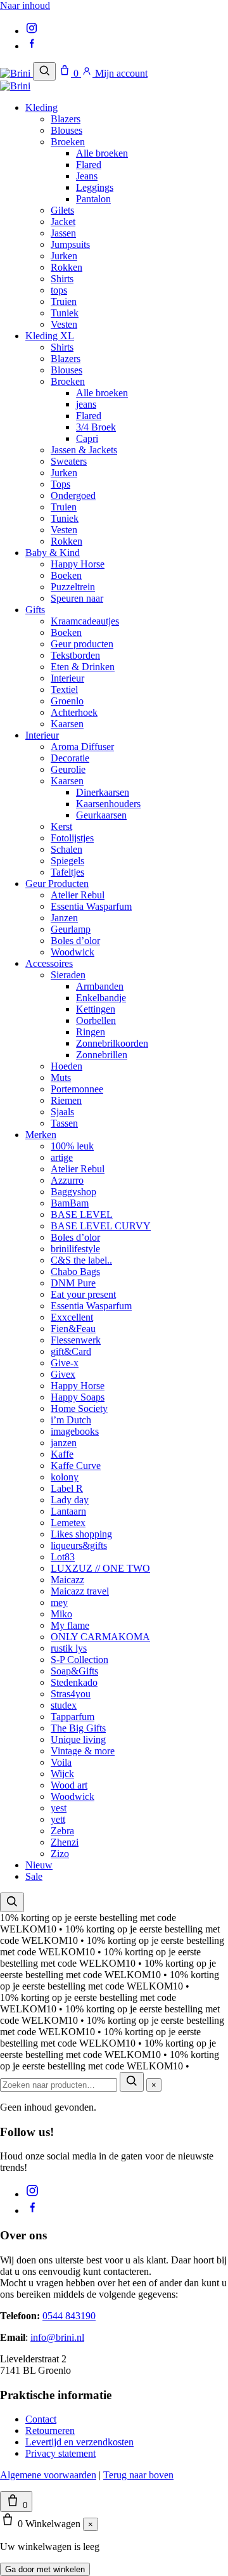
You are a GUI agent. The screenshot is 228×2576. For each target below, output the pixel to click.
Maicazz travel (80, 1591)
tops (59, 290)
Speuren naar (77, 598)
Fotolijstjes (72, 838)
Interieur (67, 678)
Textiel (64, 689)
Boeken (66, 575)
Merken (41, 1135)
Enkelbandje (101, 998)
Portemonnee (77, 1089)
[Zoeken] (44, 71)
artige (62, 1157)
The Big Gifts (78, 1728)
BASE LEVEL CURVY (101, 1226)
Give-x (65, 1363)
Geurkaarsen (101, 815)
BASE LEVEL (82, 1214)
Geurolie (68, 769)
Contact (41, 2419)
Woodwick (73, 952)
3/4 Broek (96, 427)
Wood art (69, 1785)
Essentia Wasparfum (91, 906)
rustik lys (69, 1648)
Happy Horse (78, 564)
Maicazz (67, 1580)
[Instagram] (32, 31)
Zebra (62, 1831)
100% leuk (72, 1146)
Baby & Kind (53, 553)
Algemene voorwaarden (48, 2475)
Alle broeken (102, 153)
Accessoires (49, 963)
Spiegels (67, 861)
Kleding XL (50, 336)
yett (58, 1819)
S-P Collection (79, 1660)
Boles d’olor (75, 941)
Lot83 (63, 1557)
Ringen (91, 1032)
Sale (34, 1876)
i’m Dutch (71, 1420)
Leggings (95, 187)
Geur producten (82, 644)
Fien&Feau (73, 1329)
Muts (61, 1078)
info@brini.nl (57, 2337)
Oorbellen (96, 1020)
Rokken (66, 267)
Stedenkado (74, 1682)
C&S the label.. (81, 1260)
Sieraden (68, 975)
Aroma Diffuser (82, 747)
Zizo (60, 1854)
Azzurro (67, 1180)
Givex (63, 1374)
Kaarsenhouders (108, 804)
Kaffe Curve (76, 1466)
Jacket (63, 222)
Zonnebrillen (102, 1055)
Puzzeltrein (73, 587)
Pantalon (93, 199)
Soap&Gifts (74, 1671)
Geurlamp (71, 929)
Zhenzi (65, 1842)
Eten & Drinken (83, 667)
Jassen (63, 233)
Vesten (64, 324)
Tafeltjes (67, 872)
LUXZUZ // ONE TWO (100, 1568)
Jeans (87, 176)
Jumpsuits (70, 244)
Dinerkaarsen (103, 792)
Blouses (66, 130)
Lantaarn (68, 1511)
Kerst (61, 826)
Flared (89, 165)
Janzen (64, 918)
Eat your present (83, 1294)
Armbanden (100, 986)
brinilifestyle (75, 1249)
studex (64, 1705)
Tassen (64, 1123)
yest (59, 1808)
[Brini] (16, 73)
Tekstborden (75, 655)
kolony (65, 1477)
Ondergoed (73, 495)
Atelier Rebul (78, 895)
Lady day (70, 1500)
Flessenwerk (76, 1340)
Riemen (66, 1100)
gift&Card (71, 1351)
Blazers (66, 119)
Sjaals (62, 1112)
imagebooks (75, 1431)
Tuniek (65, 313)
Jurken (64, 256)
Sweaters (69, 461)
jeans (86, 404)
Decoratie (70, 758)
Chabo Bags (75, 1272)
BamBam (70, 1203)
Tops (60, 484)
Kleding (41, 107)
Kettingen (96, 1009)
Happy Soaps (78, 1397)
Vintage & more (83, 1751)
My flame (70, 1625)
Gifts (35, 610)
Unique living (78, 1739)
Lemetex (68, 1523)
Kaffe (62, 1454)
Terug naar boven (138, 2475)
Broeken (68, 142)
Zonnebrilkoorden (112, 1043)
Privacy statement (60, 2453)
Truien (64, 301)
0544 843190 (69, 2316)
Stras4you (71, 1694)
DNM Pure (73, 1283)
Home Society (79, 1408)
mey (59, 1602)
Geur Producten (57, 883)
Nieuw (39, 1865)
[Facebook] (32, 46)
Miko (61, 1614)
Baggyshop (73, 1192)
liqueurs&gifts (79, 1545)
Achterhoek (74, 712)
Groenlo (67, 701)
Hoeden (66, 1066)
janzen (64, 1443)
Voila (61, 1762)
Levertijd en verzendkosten (79, 2442)
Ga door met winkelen (45, 2569)
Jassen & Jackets (84, 450)
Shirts (62, 279)
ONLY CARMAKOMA (100, 1637)
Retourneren (50, 2430)
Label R (67, 1488)
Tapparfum (73, 1717)
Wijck (62, 1774)
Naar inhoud (25, 5)
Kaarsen (67, 724)
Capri (87, 438)
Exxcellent (72, 1317)
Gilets (62, 210)
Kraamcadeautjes (85, 621)
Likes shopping (81, 1534)
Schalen (66, 849)
